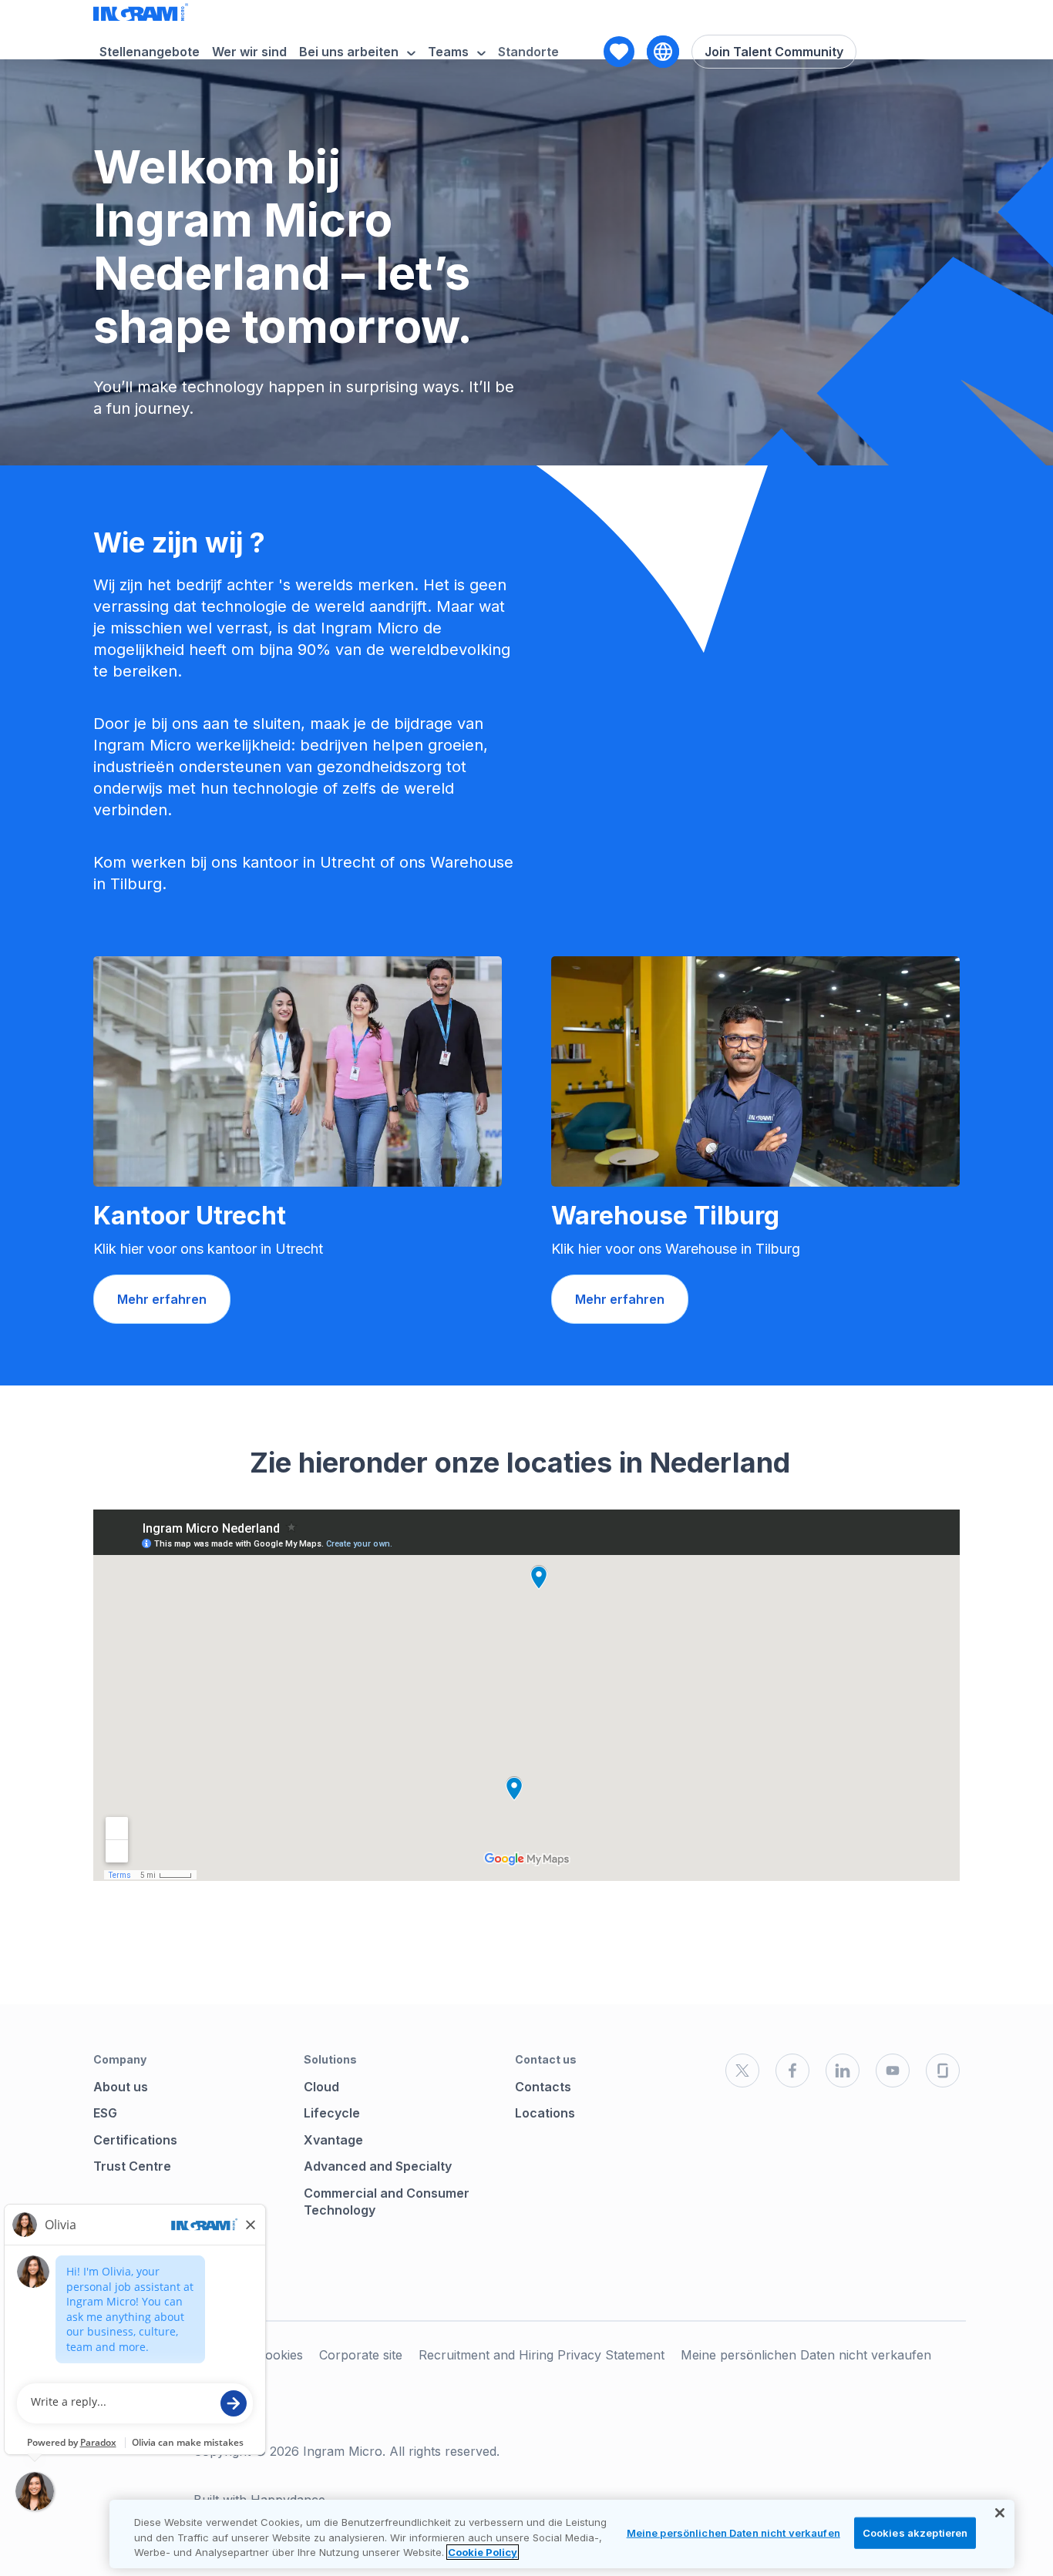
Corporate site (361, 2355)
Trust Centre (132, 2166)
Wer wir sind (249, 52)
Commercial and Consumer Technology (387, 2202)
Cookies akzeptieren (915, 2532)
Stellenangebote (150, 52)
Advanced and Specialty (378, 2166)
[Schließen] (1000, 2513)
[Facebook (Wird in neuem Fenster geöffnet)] (792, 2071)
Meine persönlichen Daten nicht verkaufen (806, 2355)
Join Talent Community (774, 52)
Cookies (280, 2355)
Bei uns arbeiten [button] (349, 52)
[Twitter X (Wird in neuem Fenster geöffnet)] (742, 2071)
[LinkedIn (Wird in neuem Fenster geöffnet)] (843, 2071)
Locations (545, 2113)
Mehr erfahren (162, 1299)
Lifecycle (332, 2113)
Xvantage (333, 2140)
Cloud (321, 2087)
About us (121, 2087)
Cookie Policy (483, 2552)
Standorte (528, 52)
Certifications (135, 2140)
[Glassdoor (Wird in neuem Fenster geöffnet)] (943, 2071)
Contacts (543, 2087)
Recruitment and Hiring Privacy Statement (542, 2355)
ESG (105, 2113)
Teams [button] (448, 52)
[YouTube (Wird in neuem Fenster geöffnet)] (893, 2071)
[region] (562, 2534)
